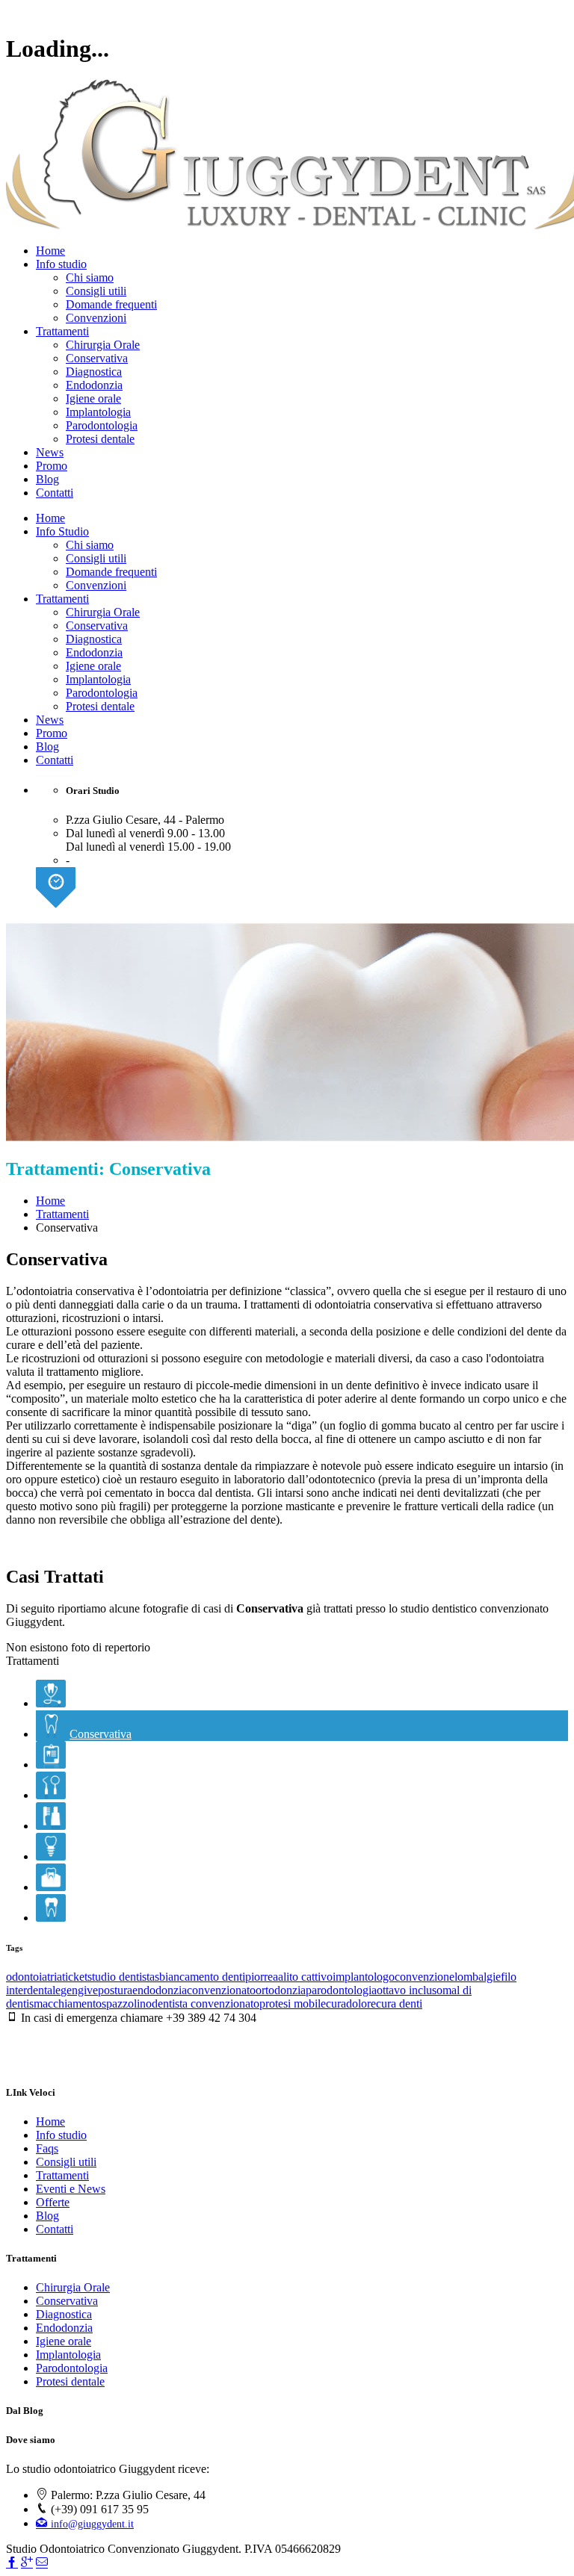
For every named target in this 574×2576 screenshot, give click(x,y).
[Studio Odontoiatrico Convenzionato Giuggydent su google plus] (27, 2563)
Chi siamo (90, 277)
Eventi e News (71, 2189)
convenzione (425, 1977)
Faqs (47, 2148)
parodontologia (341, 1990)
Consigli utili (96, 291)
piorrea (262, 1977)
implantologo (364, 1977)
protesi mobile (293, 2004)
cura (336, 2004)
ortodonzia (281, 1990)
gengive (79, 1990)
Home (50, 251)
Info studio (61, 264)
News (50, 452)
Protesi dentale (100, 439)
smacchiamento (65, 2004)
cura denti (399, 2004)
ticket (75, 1977)
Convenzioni (96, 318)
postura (115, 1990)
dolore (361, 2004)
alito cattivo (305, 1977)
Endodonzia (94, 385)
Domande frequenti (111, 304)
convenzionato (221, 1990)
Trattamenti (62, 331)
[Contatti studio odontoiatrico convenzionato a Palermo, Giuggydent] (42, 2563)
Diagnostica (94, 372)
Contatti (55, 493)
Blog (47, 479)
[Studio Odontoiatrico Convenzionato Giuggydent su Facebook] (12, 2563)
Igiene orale (93, 398)
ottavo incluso (410, 1990)
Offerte (53, 2202)
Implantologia (98, 412)
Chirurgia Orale (103, 345)
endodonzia (160, 1990)
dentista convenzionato (206, 2004)
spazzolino (127, 2004)
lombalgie (478, 1977)
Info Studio (62, 531)
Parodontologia (102, 425)
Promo (52, 466)
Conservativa (97, 358)
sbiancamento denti (200, 1977)
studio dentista (121, 1977)
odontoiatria (34, 1977)
